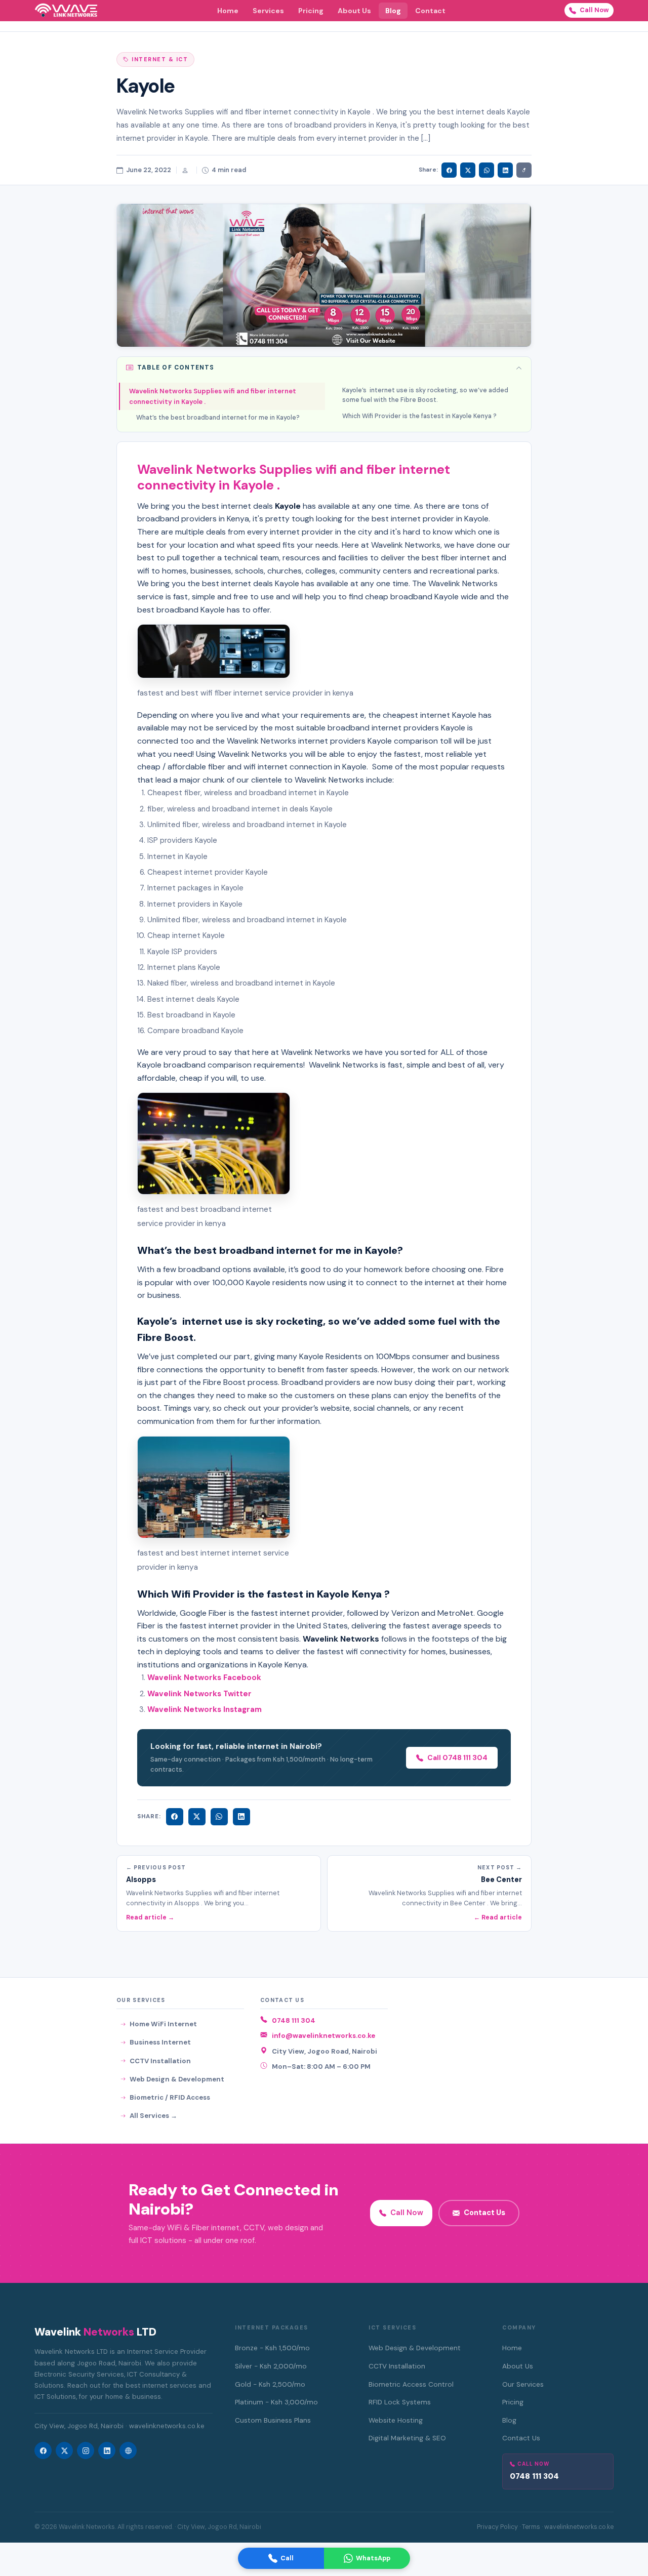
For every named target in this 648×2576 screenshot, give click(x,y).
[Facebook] (175, 1817)
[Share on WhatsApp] (487, 170)
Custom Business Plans (273, 2420)
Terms (531, 2527)
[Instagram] (86, 2450)
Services (268, 11)
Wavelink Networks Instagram (205, 1709)
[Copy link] (524, 170)
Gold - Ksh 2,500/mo (270, 2384)
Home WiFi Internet (163, 2024)
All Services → (153, 2116)
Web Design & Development (177, 2079)
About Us (354, 11)
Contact (430, 11)
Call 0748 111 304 (457, 1757)
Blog (393, 11)
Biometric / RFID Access (170, 2097)
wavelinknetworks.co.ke (579, 2527)
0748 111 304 (294, 2020)
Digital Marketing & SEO (407, 2438)
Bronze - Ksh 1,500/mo (272, 2348)
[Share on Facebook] (449, 170)
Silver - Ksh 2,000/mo (271, 2366)
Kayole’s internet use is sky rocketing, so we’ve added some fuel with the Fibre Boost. (425, 395)
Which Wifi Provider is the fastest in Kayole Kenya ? (419, 416)
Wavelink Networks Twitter (199, 1694)
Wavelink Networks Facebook (205, 1678)
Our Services (523, 2384)
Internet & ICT (160, 59)
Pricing (311, 11)
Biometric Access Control (411, 2384)
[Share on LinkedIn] (505, 170)
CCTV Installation (160, 2061)
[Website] (128, 2450)
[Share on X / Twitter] (468, 170)
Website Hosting (396, 2420)
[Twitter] (197, 1817)
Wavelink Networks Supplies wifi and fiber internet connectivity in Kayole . (213, 396)
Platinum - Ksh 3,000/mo (276, 2402)
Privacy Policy (497, 2527)
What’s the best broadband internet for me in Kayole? (218, 418)
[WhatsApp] (219, 1817)
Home (228, 11)
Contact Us (484, 2213)
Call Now (594, 10)
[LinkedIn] (241, 1817)
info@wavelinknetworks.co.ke (323, 2036)
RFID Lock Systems (400, 2402)
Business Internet (160, 2042)
